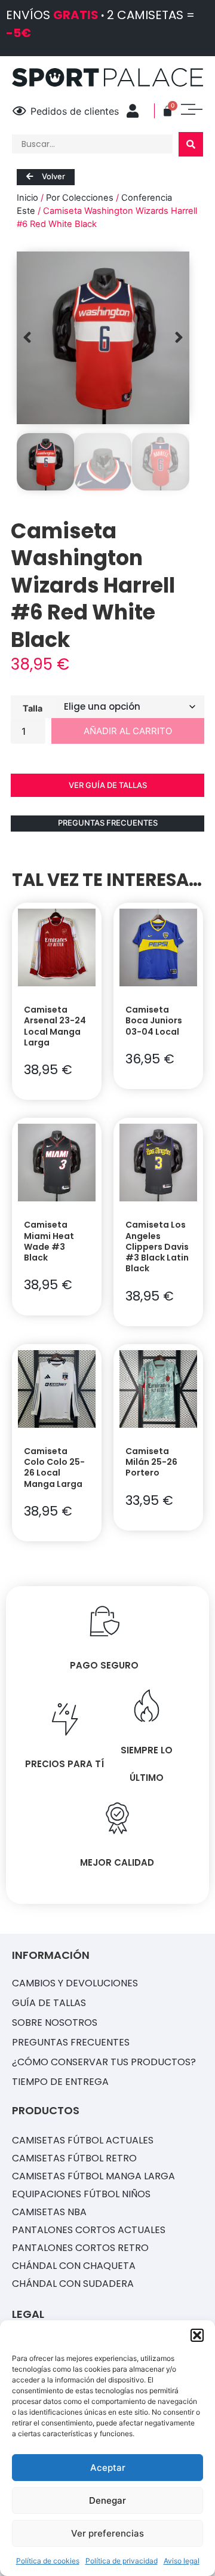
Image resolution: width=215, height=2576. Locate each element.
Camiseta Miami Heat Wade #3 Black (49, 1241)
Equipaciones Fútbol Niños (81, 2194)
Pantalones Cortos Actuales (89, 2230)
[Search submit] (191, 144)
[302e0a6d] (103, 338)
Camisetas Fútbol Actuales (83, 2140)
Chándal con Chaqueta (74, 2266)
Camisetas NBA (49, 2212)
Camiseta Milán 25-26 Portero (151, 1462)
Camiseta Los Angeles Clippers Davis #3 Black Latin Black (157, 1246)
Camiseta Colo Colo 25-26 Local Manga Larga (54, 1468)
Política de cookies (48, 2561)
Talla (33, 708)
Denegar (107, 2500)
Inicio (27, 198)
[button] (197, 2335)
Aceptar (108, 2468)
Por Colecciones (80, 198)
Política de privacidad (122, 2561)
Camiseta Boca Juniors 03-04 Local (154, 1020)
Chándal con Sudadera (73, 2284)
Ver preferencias (107, 2533)
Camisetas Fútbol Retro (74, 2158)
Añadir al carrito (128, 731)
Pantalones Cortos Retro (80, 2248)
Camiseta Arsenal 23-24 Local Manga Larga (55, 1026)
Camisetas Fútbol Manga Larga (93, 2176)
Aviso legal (182, 2561)
